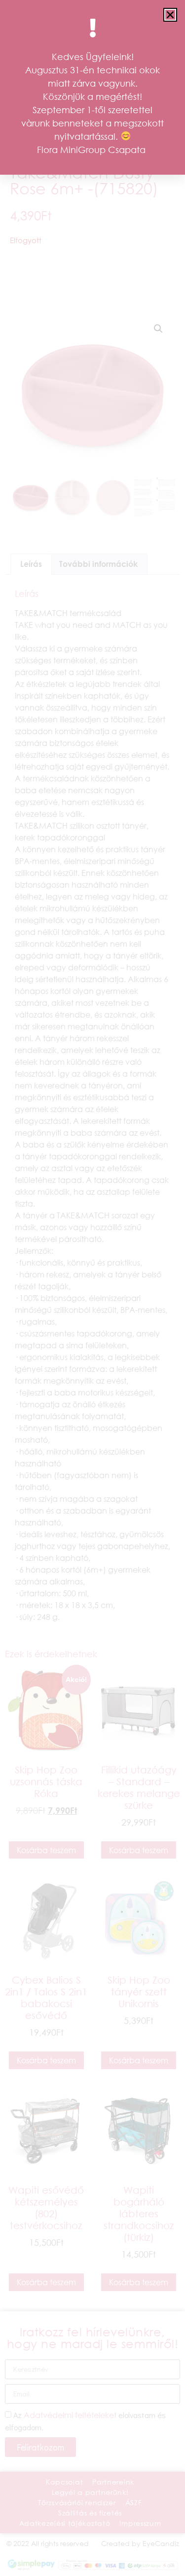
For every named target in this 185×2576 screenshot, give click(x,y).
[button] (170, 15)
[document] (92, 1288)
